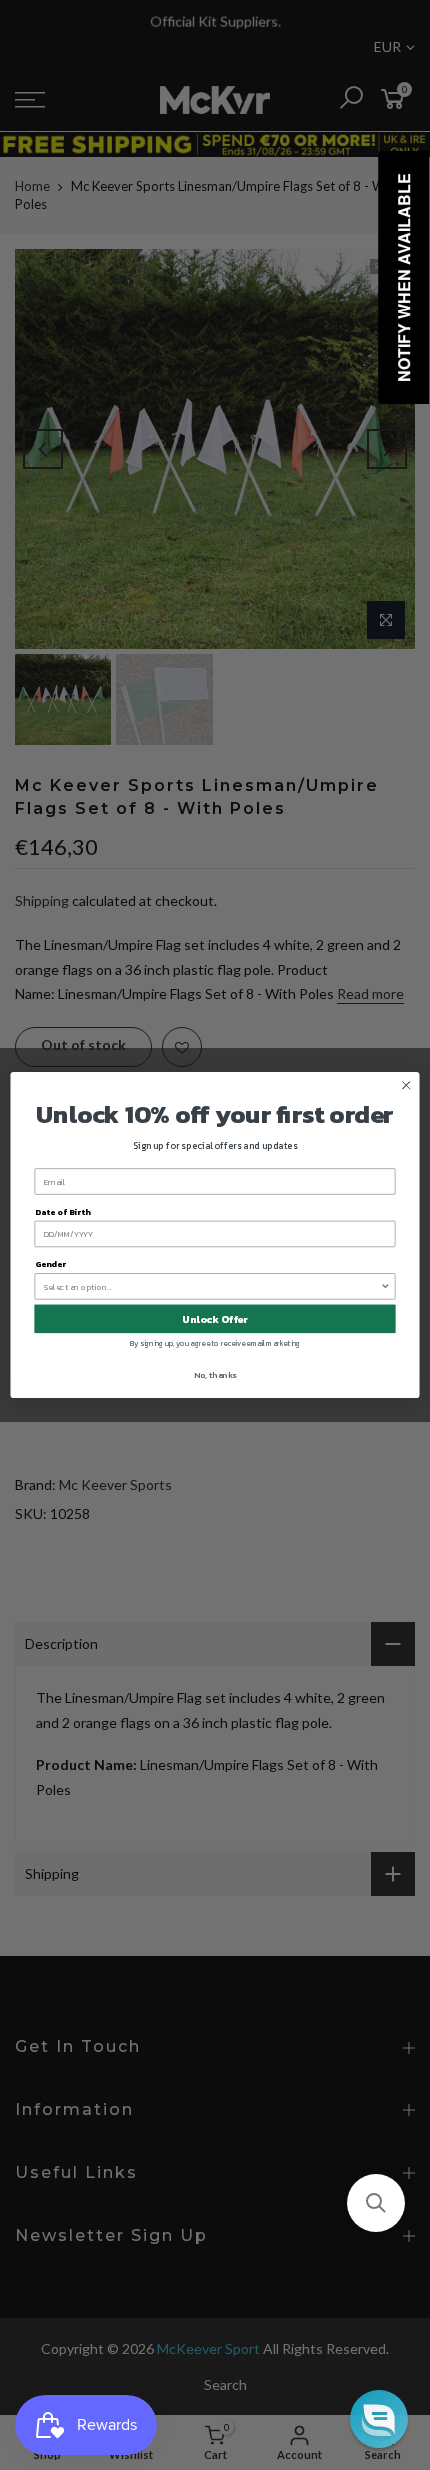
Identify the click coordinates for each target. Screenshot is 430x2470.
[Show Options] (385, 1286)
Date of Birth (63, 1211)
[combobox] (212, 1286)
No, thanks (215, 1375)
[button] (376, 2203)
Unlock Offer (215, 1319)
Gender (50, 1264)
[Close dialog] (406, 1085)
